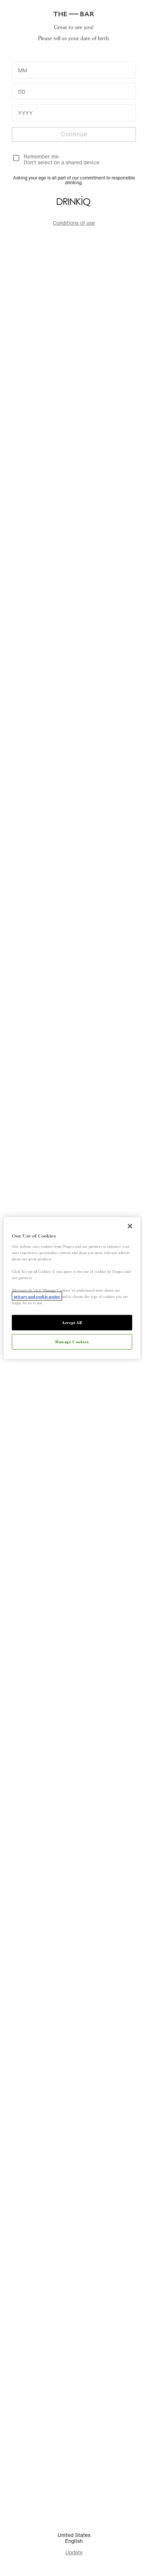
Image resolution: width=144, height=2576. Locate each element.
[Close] (130, 1226)
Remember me (41, 156)
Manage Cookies (72, 1341)
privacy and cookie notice (37, 1296)
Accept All (72, 1322)
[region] (72, 1288)
